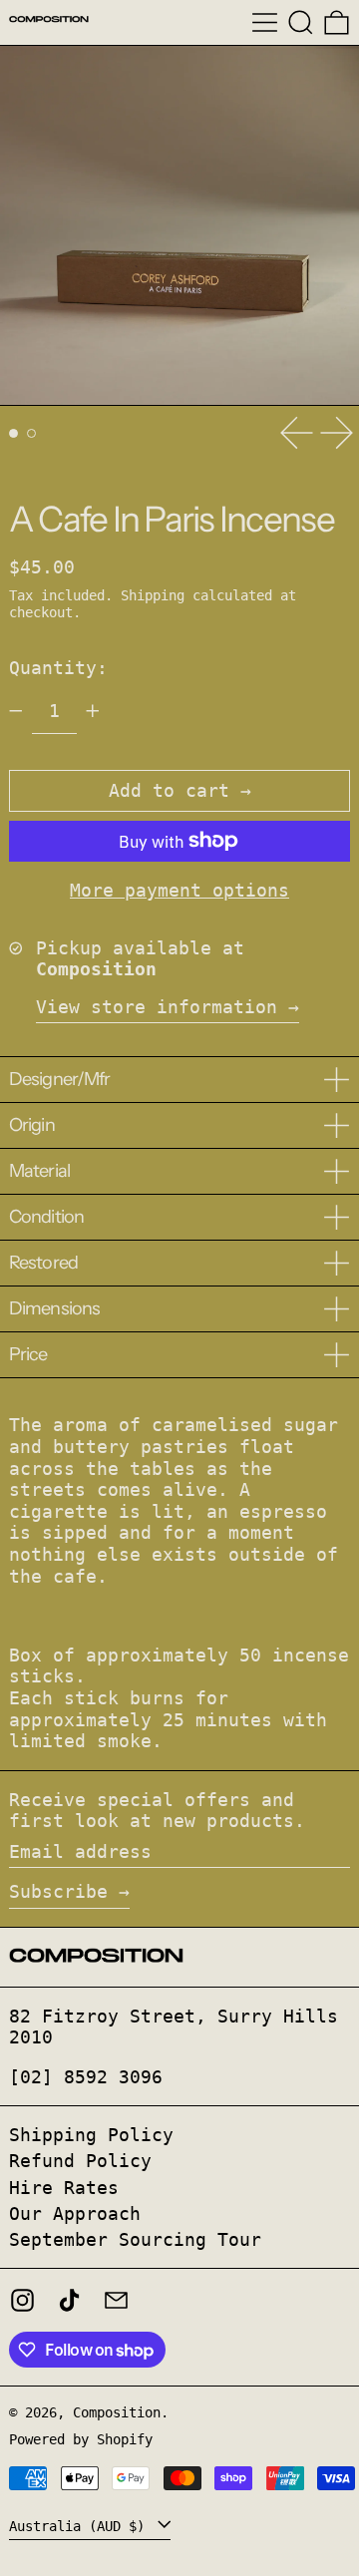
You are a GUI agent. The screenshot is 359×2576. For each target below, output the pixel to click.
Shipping (153, 595)
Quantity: (58, 668)
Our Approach (75, 2213)
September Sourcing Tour (135, 2239)
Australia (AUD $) (81, 2526)
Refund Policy (80, 2161)
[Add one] (93, 711)
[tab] (13, 433)
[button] (301, 22)
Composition (117, 2412)
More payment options (179, 890)
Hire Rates (64, 2188)
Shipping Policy (91, 2135)
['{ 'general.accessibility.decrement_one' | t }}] (16, 711)
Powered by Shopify (81, 2439)
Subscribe (58, 1891)
